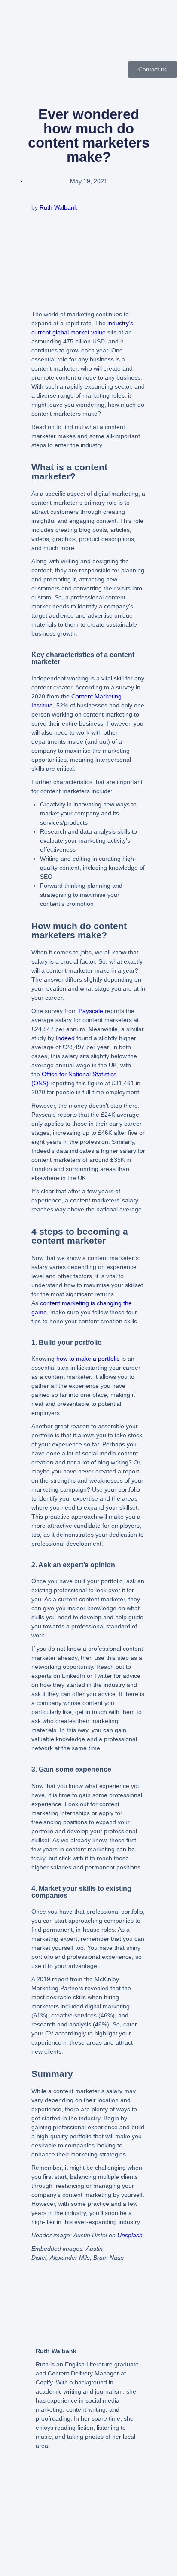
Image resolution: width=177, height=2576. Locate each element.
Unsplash (130, 2235)
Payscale (91, 1011)
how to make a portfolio (88, 1359)
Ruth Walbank (58, 207)
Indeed (65, 1038)
